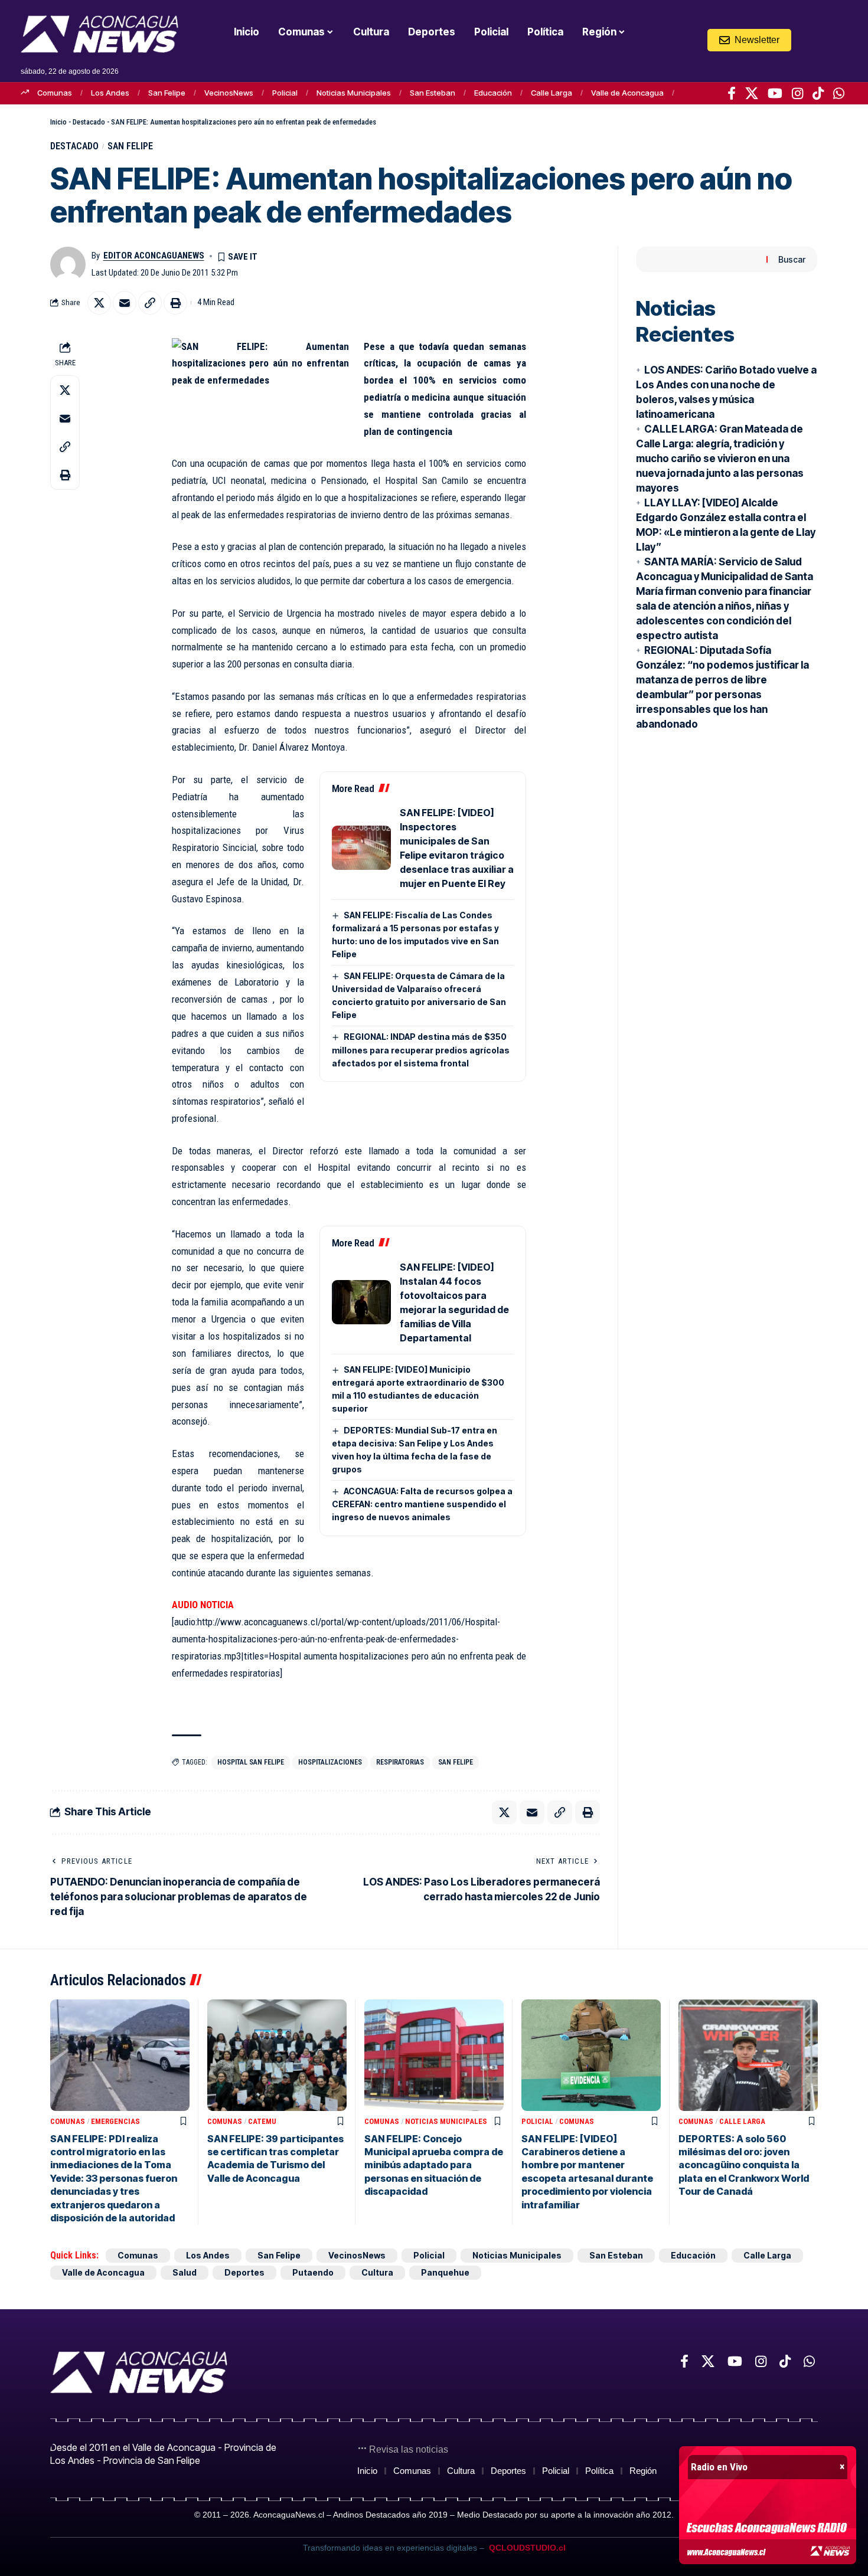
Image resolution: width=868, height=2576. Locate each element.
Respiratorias (400, 1762)
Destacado (89, 122)
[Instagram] (797, 93)
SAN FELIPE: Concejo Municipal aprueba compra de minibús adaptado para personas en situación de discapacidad (434, 2165)
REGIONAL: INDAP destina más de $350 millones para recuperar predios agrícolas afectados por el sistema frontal (421, 1050)
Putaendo (313, 2272)
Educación (493, 93)
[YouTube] (775, 93)
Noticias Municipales (354, 93)
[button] (816, 40)
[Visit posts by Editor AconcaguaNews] (68, 264)
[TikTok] (818, 93)
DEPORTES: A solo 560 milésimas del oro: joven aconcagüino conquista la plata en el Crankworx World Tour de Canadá (744, 2165)
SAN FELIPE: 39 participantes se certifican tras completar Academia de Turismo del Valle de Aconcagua (275, 2158)
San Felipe (167, 93)
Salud (185, 2272)
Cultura (377, 2272)
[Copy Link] (150, 303)
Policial (285, 93)
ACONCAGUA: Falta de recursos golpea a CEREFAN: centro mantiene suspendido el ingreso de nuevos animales (422, 1504)
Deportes (244, 2272)
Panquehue (445, 2272)
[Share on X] (99, 303)
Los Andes (110, 93)
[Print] (175, 303)
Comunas (55, 93)
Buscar (792, 259)
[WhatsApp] (839, 93)
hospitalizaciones (330, 1762)
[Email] (125, 303)
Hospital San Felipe (251, 1762)
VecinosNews (229, 93)
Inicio (58, 122)
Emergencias (115, 2121)
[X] (752, 93)
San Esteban (433, 93)
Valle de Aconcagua (627, 93)
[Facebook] (732, 93)
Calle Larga (552, 93)
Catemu (262, 2121)
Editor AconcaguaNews (154, 256)
